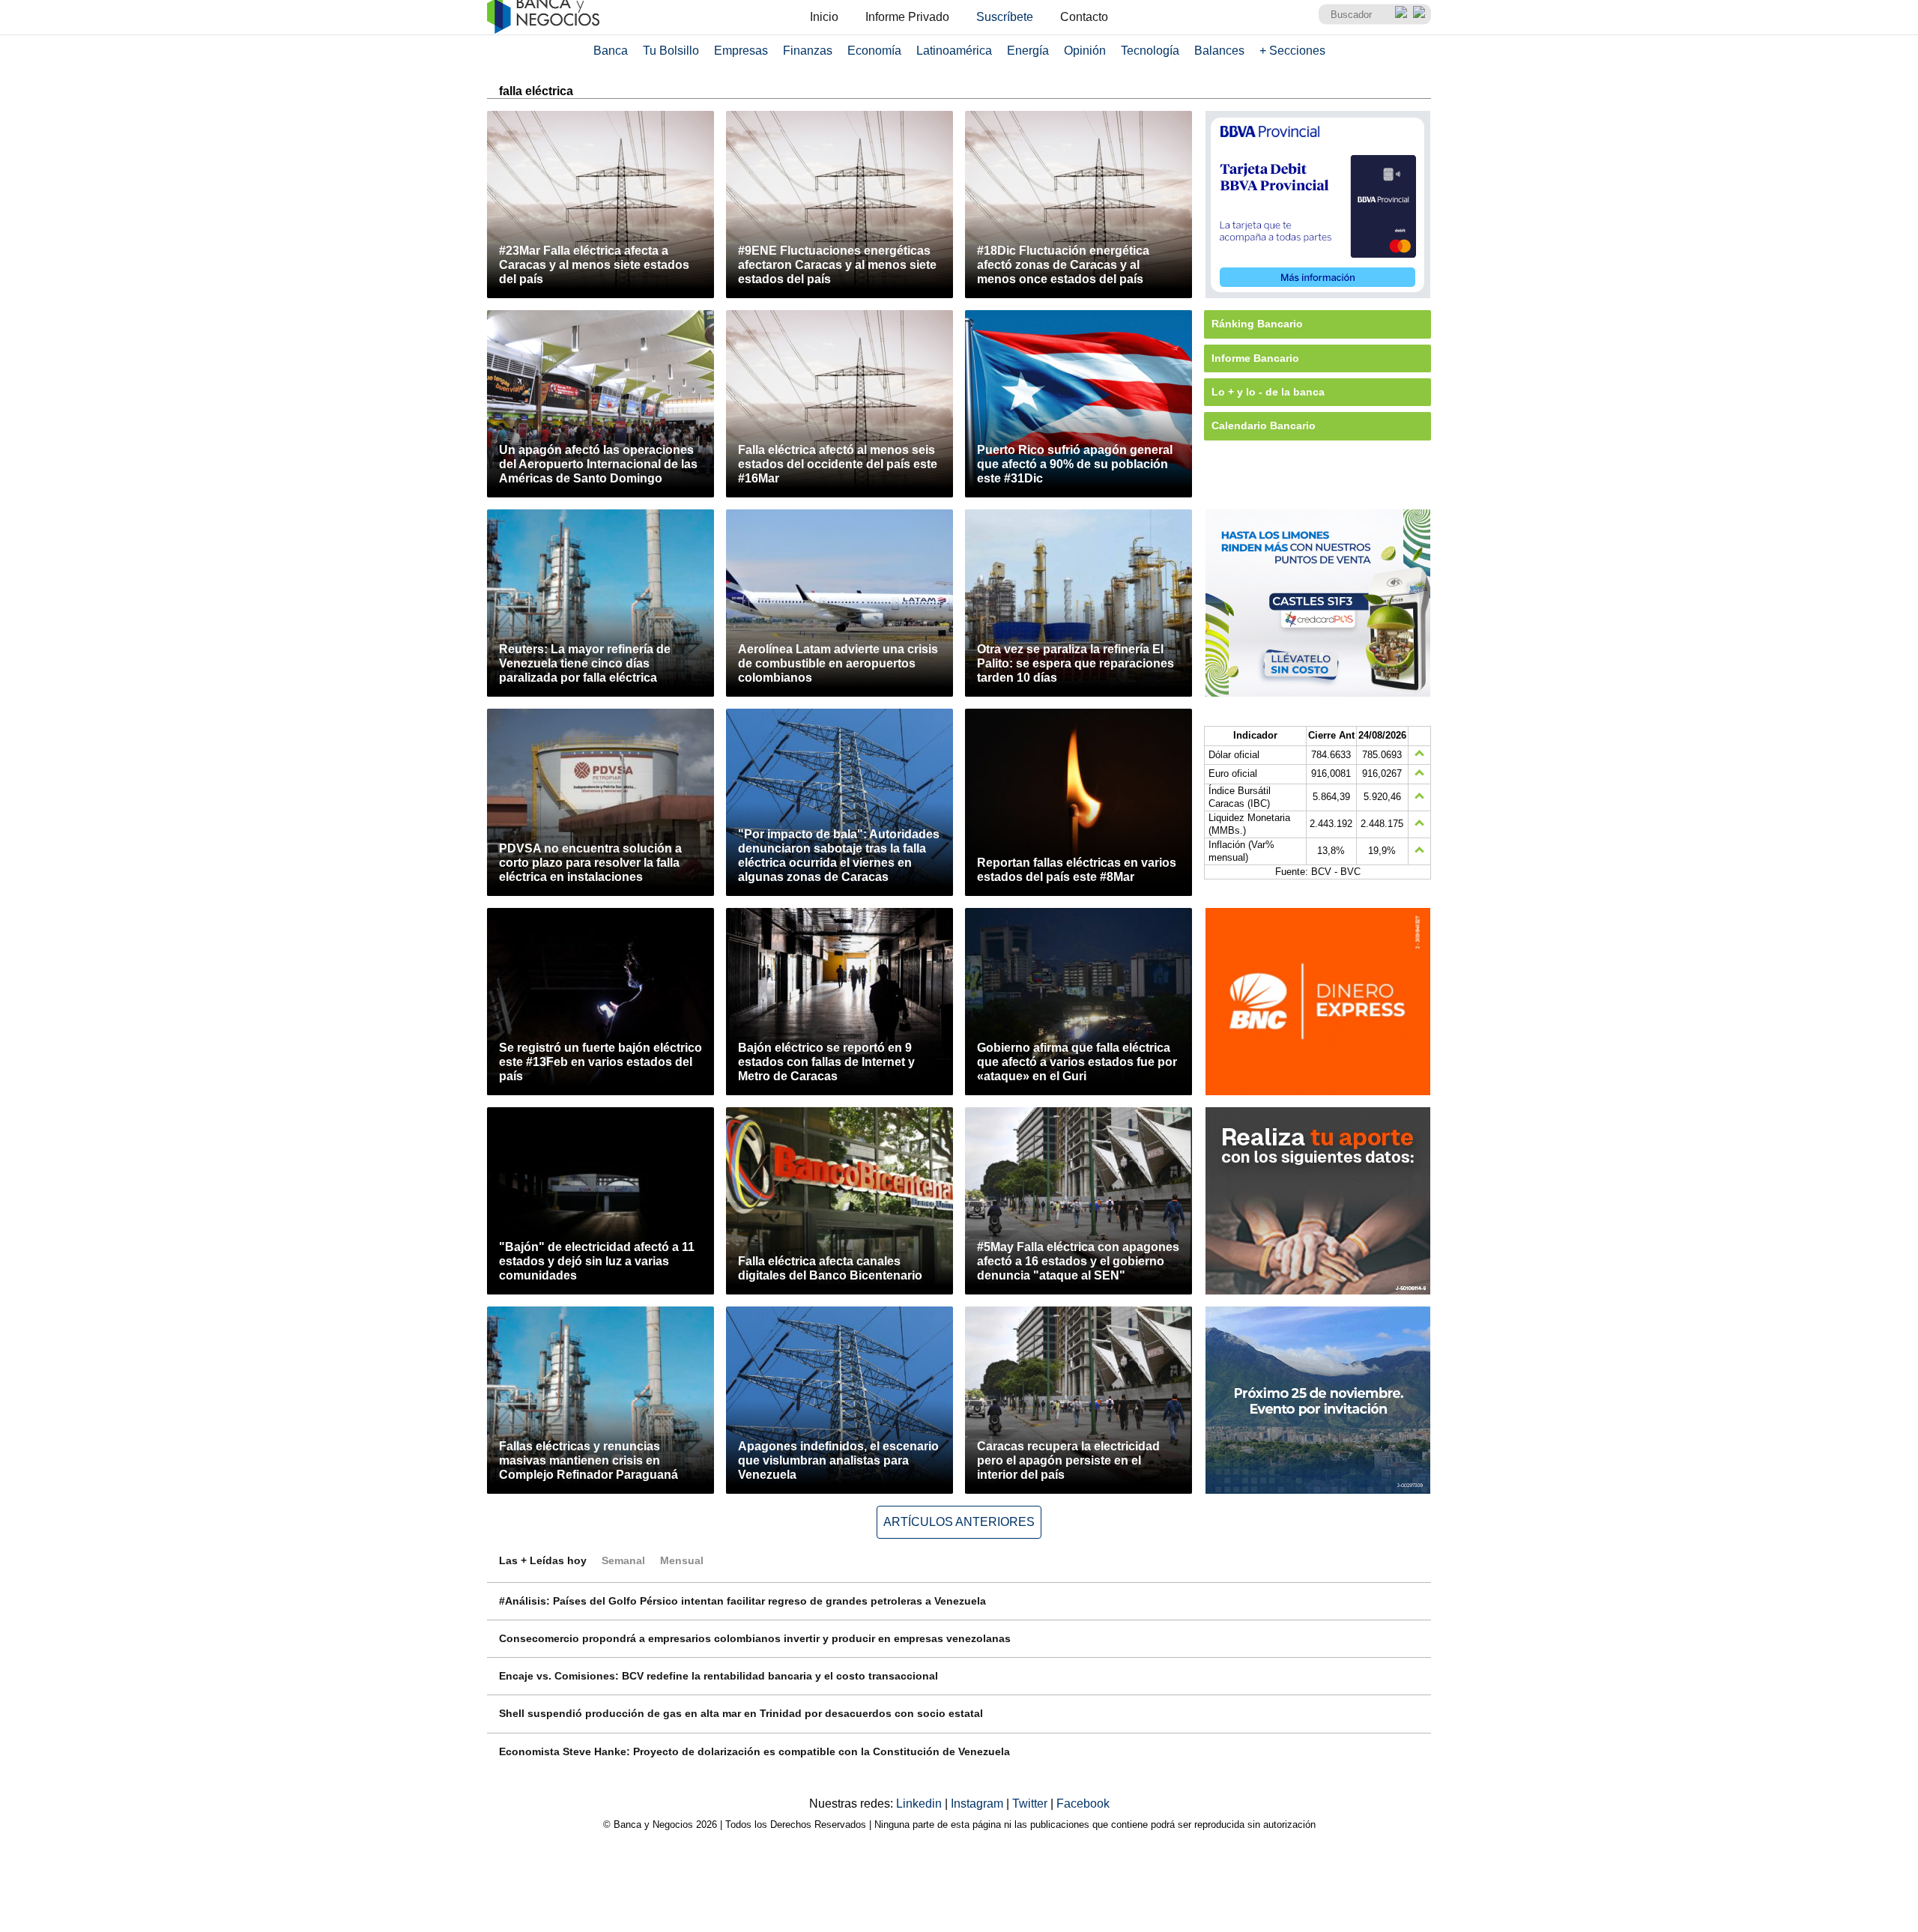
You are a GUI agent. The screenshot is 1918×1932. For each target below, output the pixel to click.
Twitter (1031, 1804)
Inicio (824, 17)
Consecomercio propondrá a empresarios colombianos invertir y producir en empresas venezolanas (755, 1638)
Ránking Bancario (1257, 324)
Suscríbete (1005, 17)
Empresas (741, 51)
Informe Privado (907, 17)
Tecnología (1150, 51)
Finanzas (808, 51)
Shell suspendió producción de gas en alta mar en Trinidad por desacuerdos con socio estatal (741, 1713)
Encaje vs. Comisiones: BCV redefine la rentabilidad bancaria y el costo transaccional (719, 1676)
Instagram (978, 1804)
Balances (1219, 51)
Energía (1028, 51)
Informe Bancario (1255, 358)
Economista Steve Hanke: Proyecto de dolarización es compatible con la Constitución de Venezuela (754, 1751)
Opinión (1085, 51)
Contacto (1084, 17)
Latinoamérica (954, 51)
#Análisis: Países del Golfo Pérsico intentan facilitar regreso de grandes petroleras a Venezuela (742, 1601)
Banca (611, 51)
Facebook (1083, 1804)
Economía (874, 51)
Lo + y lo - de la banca (1268, 392)
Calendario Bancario (1264, 426)
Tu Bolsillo (671, 51)
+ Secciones (1292, 51)
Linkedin (920, 1804)
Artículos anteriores (959, 1522)
